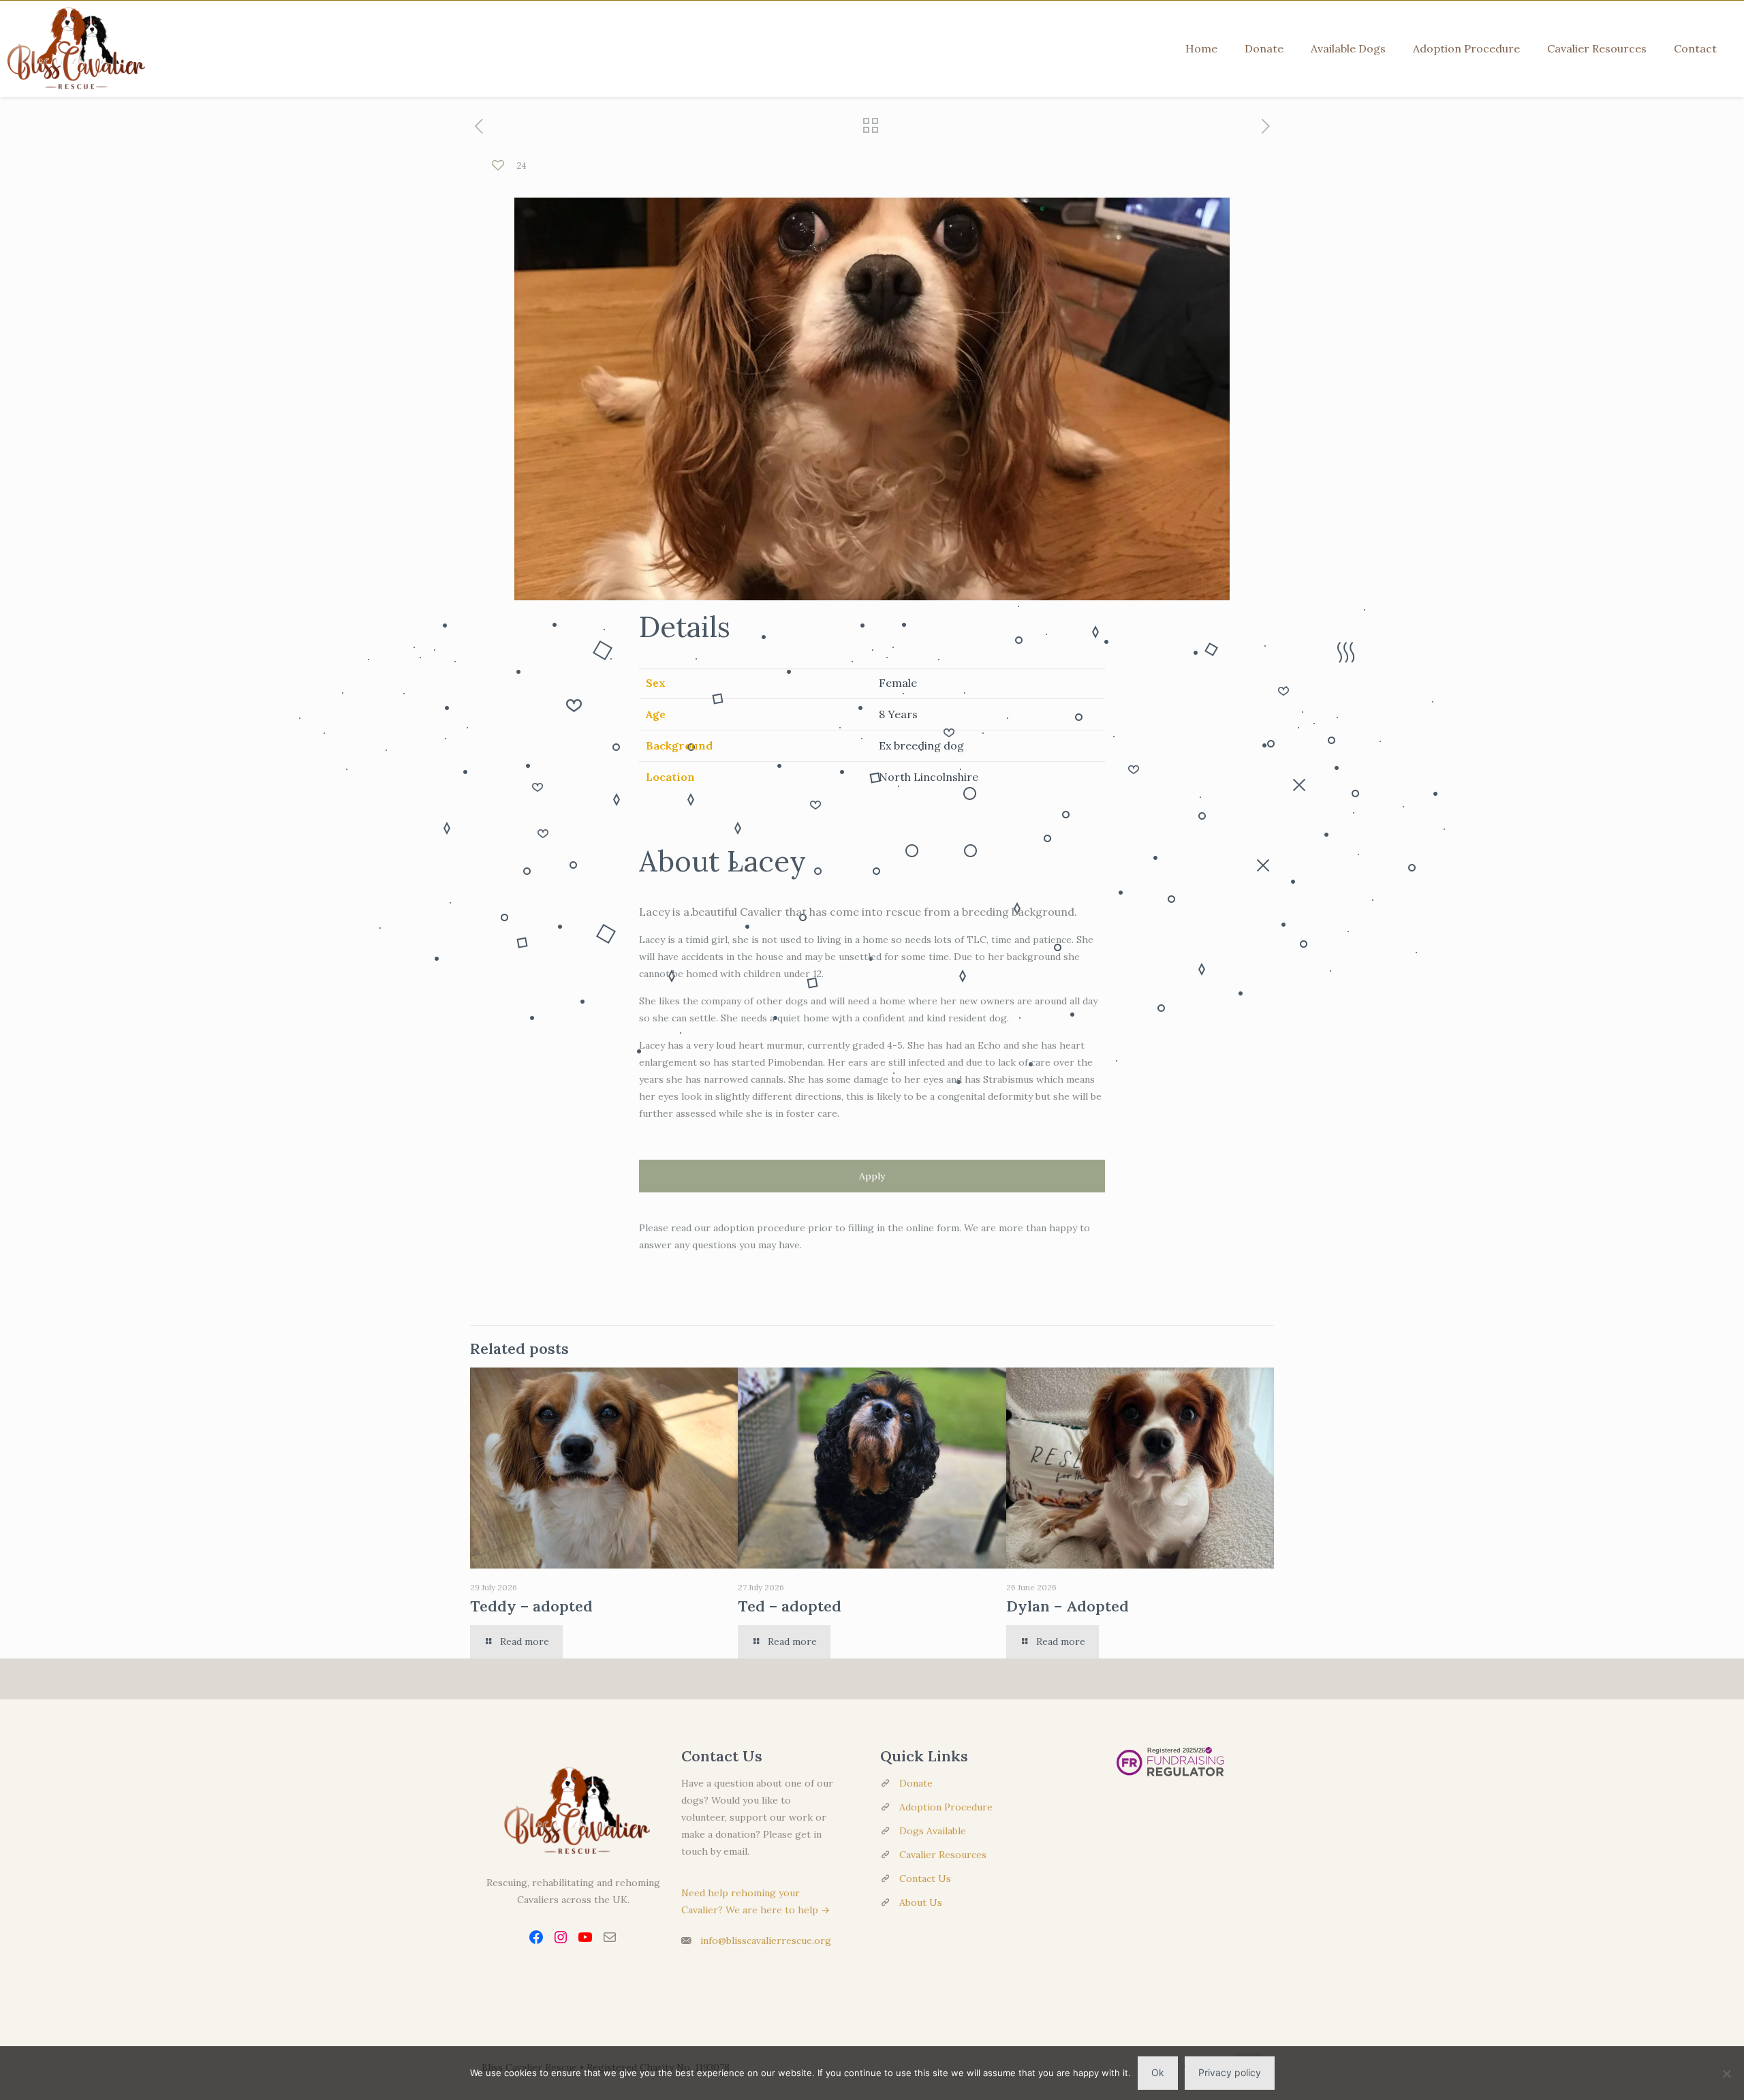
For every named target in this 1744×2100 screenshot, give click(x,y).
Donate (916, 1783)
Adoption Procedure (946, 1807)
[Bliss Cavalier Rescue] (73, 48)
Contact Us (925, 1879)
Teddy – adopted (531, 1606)
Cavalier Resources (943, 1855)
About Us (921, 1902)
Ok (1158, 2072)
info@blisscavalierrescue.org (766, 1941)
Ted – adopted (790, 1606)
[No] (1727, 2073)
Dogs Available (933, 1831)
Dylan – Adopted (1068, 1606)
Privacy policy (1230, 2072)
